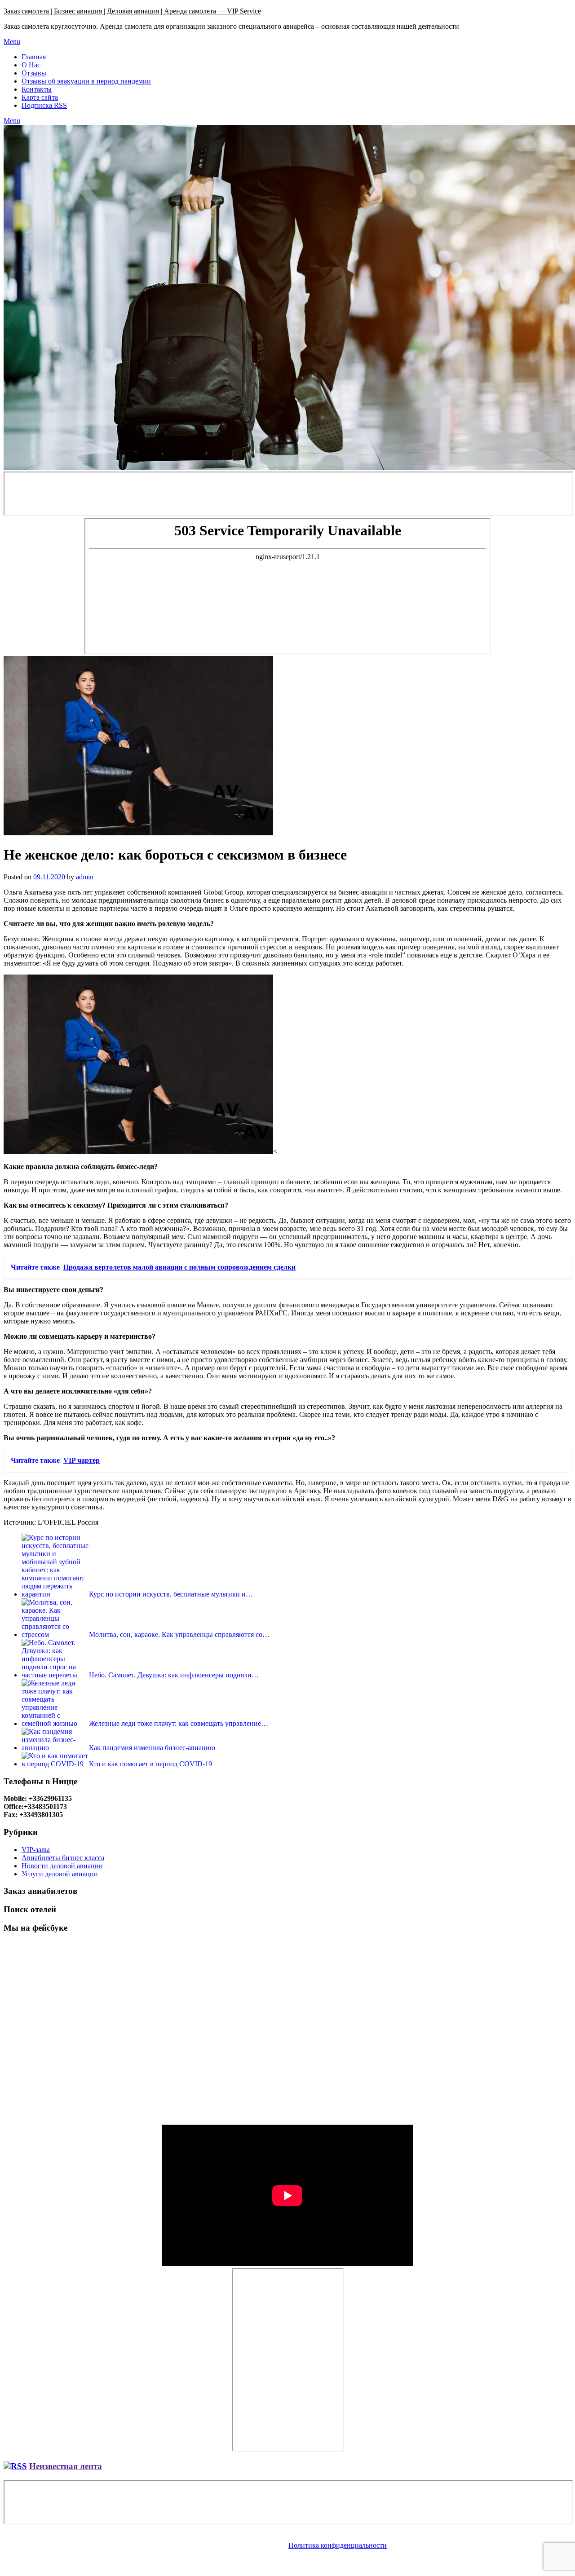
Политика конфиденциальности (338, 2545)
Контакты (37, 89)
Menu (12, 42)
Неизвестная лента (66, 2466)
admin (85, 877)
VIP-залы (36, 1850)
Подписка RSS (44, 105)
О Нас (31, 65)
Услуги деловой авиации (60, 1874)
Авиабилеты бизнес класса (63, 1858)
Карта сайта (40, 97)
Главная (34, 57)
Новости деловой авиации (62, 1866)
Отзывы (34, 73)
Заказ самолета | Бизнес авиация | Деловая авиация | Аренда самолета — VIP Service (132, 11)
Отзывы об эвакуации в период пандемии (86, 81)
